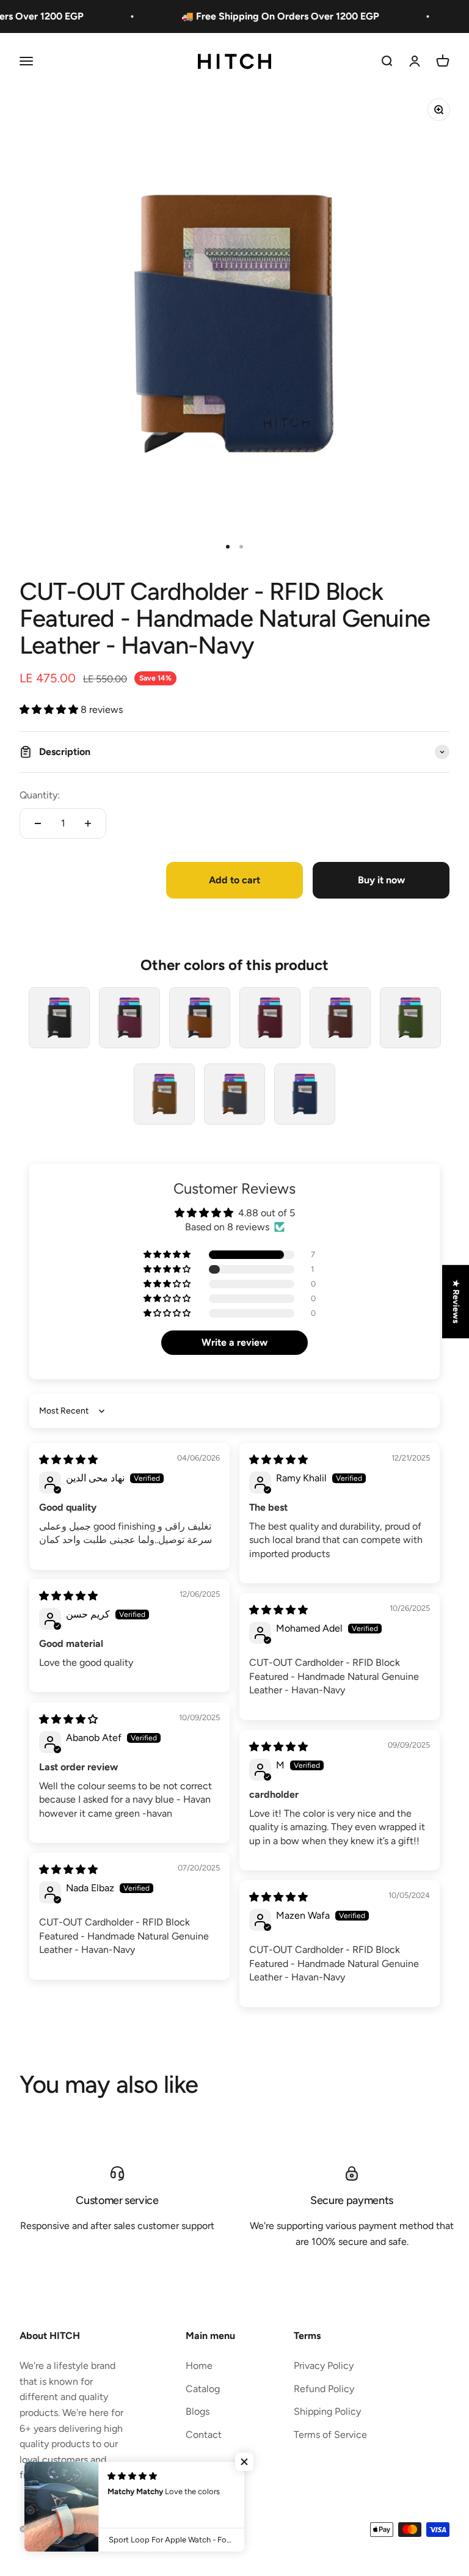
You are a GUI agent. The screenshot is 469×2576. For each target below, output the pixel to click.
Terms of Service (330, 2435)
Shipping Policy (327, 2411)
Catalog (203, 2389)
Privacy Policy (324, 2366)
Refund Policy (324, 2389)
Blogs (198, 2411)
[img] (68, 1460)
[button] (50, 710)
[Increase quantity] (88, 823)
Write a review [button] (234, 1342)
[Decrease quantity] (38, 823)
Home (199, 2366)
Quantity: (40, 795)
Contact (204, 2435)
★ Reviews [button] (456, 1301)
